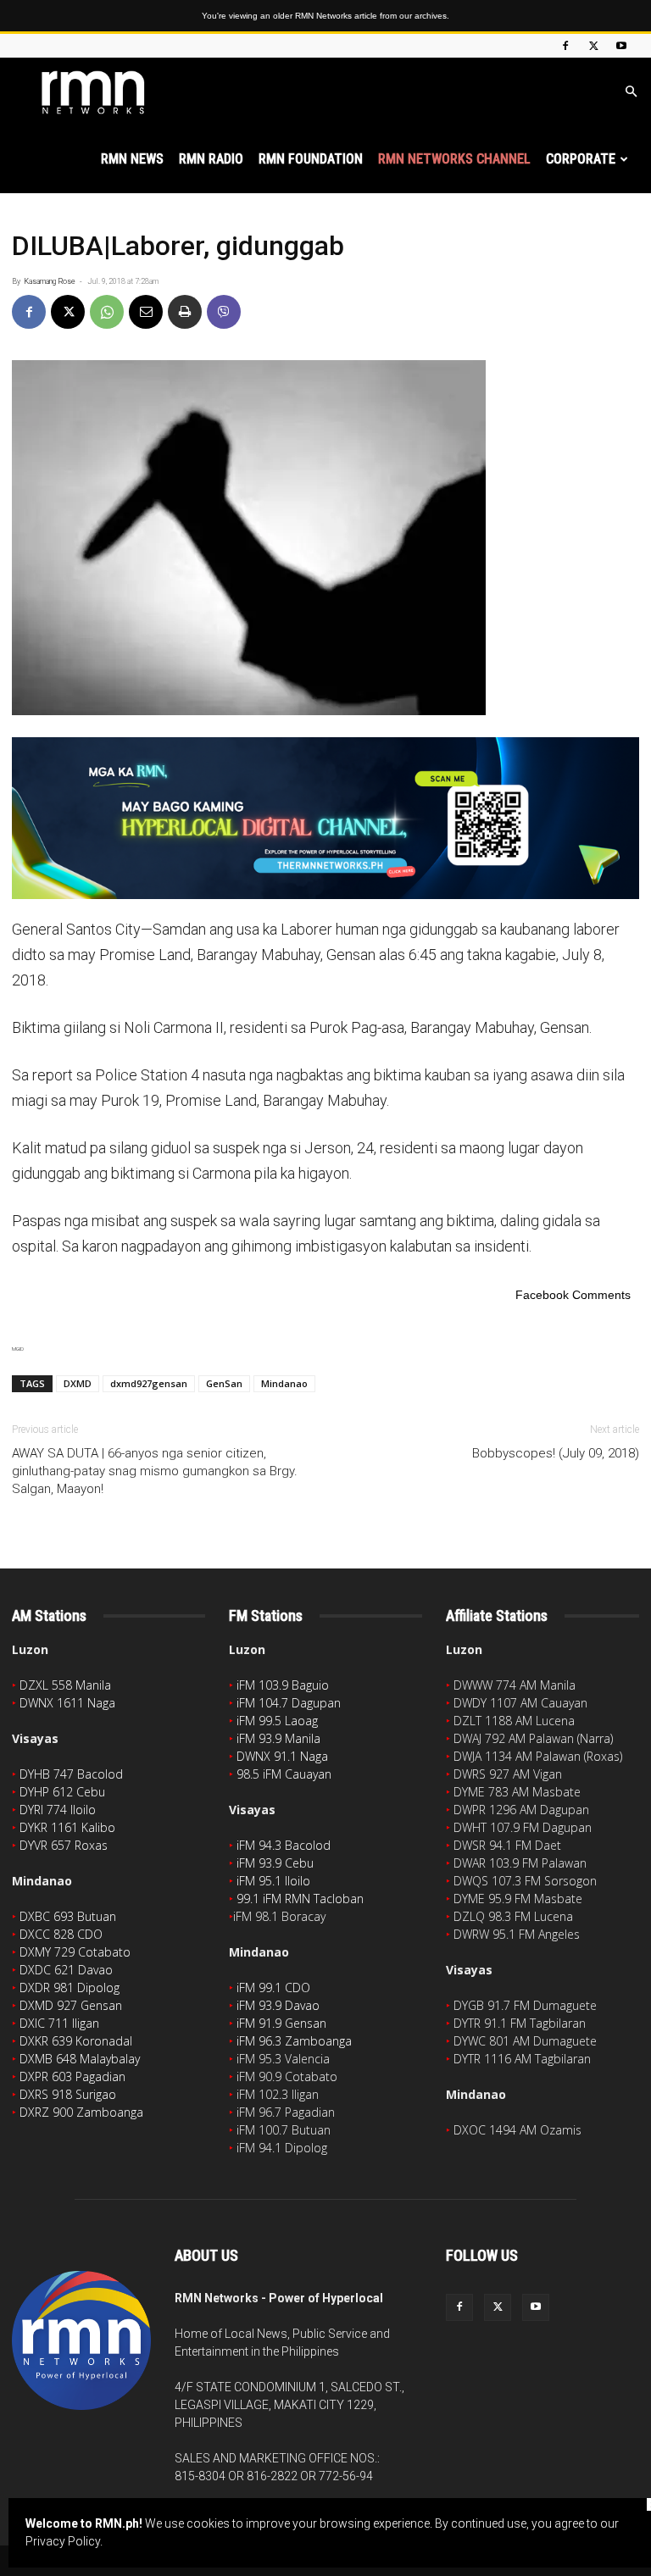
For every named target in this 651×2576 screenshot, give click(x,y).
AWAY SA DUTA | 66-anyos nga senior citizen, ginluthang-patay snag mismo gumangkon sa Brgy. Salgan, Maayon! (155, 1471)
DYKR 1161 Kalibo (67, 1827)
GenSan (224, 1383)
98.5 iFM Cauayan (284, 1774)
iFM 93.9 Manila (278, 1738)
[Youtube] (621, 46)
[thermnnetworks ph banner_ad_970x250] (325, 818)
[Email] (146, 312)
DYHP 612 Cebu (62, 1792)
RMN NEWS (132, 159)
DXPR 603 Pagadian (72, 2076)
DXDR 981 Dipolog (70, 1988)
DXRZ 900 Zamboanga (81, 2112)
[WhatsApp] (107, 312)
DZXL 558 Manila (65, 1685)
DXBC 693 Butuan (68, 1916)
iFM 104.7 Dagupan (289, 1703)
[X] (593, 46)
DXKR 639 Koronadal (76, 2041)
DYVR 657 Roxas (64, 1845)
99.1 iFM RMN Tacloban (300, 1899)
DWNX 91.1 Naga (282, 1756)
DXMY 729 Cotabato (75, 1952)
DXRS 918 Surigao (68, 2094)
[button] (631, 92)
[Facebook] (565, 46)
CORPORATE (581, 159)
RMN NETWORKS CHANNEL (454, 159)
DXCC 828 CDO (61, 1934)
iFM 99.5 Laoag (277, 1721)
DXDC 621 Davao (66, 1970)
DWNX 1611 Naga (67, 1703)
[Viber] (224, 312)
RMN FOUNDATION (311, 159)
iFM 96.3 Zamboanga (294, 2041)
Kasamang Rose (50, 281)
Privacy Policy (63, 2541)
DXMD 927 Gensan (71, 2005)
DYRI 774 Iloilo (58, 1810)
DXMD (78, 1383)
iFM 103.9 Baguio (283, 1685)
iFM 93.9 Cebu (275, 1863)
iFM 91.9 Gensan (281, 2023)
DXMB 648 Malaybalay (80, 2059)
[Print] (185, 312)
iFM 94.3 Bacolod (284, 1845)
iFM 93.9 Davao (278, 2005)
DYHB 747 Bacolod (71, 1774)
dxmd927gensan (149, 1383)
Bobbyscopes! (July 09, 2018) (556, 1453)
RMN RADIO (211, 159)
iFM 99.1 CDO (273, 1988)
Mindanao (284, 1383)
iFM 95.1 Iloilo (273, 1881)
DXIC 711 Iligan (59, 2023)
